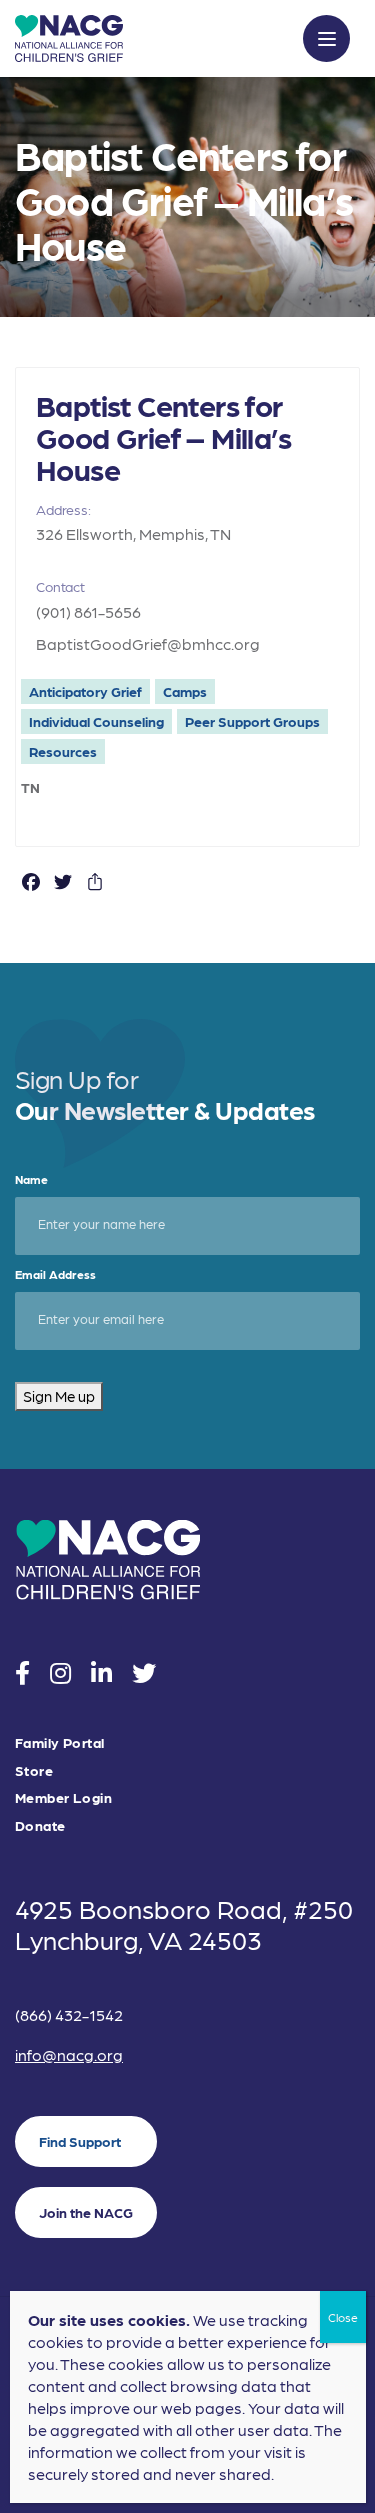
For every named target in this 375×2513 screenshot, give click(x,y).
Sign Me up (59, 1396)
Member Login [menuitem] (63, 1797)
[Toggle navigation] (326, 38)
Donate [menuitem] (40, 1825)
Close (343, 2317)
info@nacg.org (69, 2054)
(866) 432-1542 (69, 2014)
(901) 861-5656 (88, 611)
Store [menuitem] (34, 1770)
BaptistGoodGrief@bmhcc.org (148, 643)
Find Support (80, 2141)
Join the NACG (86, 2212)
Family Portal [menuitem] (59, 1742)
